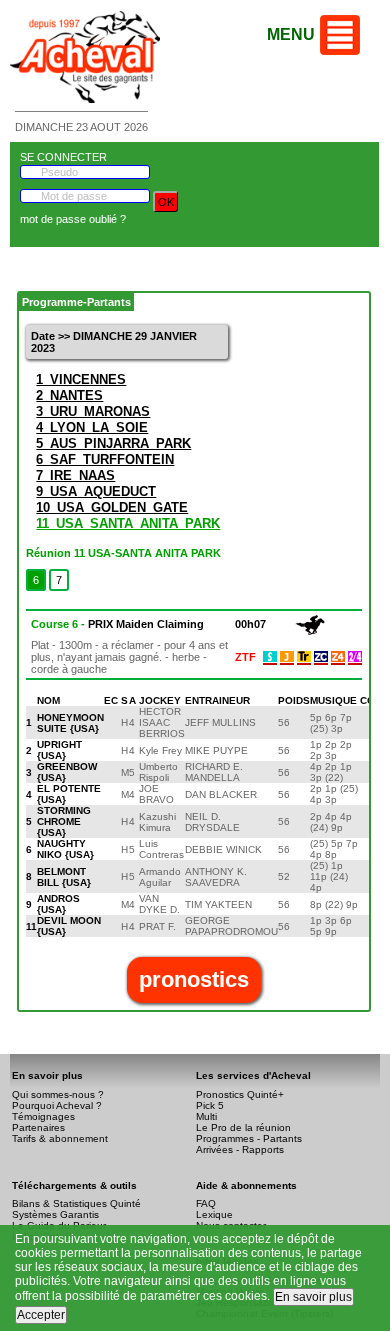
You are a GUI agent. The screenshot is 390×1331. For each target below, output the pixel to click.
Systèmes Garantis (55, 1214)
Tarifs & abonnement (60, 1138)
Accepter (41, 1315)
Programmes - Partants (249, 1138)
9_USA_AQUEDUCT (96, 491)
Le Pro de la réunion (243, 1127)
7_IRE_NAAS (75, 475)
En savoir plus (313, 1297)
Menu (291, 34)
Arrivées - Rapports (240, 1149)
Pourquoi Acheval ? (57, 1105)
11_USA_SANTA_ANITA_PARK (128, 523)
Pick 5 (210, 1105)
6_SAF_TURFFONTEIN (105, 459)
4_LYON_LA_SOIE (92, 427)
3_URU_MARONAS (93, 411)
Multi (206, 1116)
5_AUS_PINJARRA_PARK (113, 443)
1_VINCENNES (81, 379)
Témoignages (43, 1116)
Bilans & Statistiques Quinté (76, 1203)
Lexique (214, 1214)
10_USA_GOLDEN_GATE (112, 507)
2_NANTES (69, 395)
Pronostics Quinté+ (240, 1094)
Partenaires (38, 1127)
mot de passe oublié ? (73, 219)
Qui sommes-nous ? (58, 1094)
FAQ (206, 1203)
